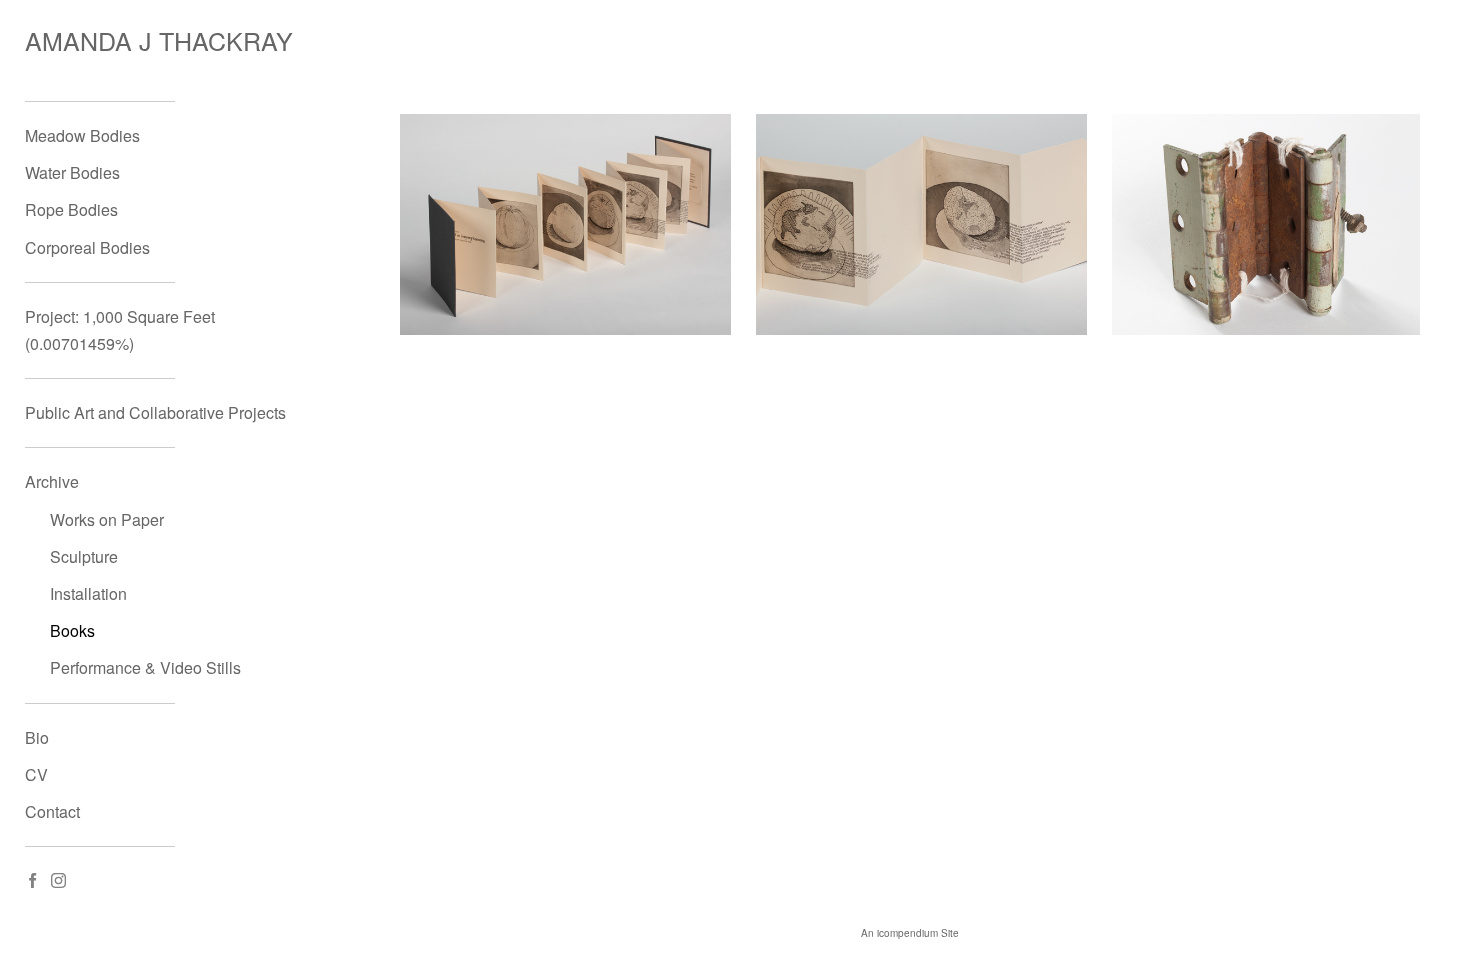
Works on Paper (107, 519)
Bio (37, 737)
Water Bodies (72, 172)
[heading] (75, 40)
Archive (52, 481)
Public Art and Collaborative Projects (155, 412)
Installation (88, 593)
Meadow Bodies (82, 135)
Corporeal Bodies (87, 247)
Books (72, 630)
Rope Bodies (71, 209)
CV (36, 774)
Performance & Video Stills (145, 667)
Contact (52, 811)
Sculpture (84, 556)
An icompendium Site (910, 933)
